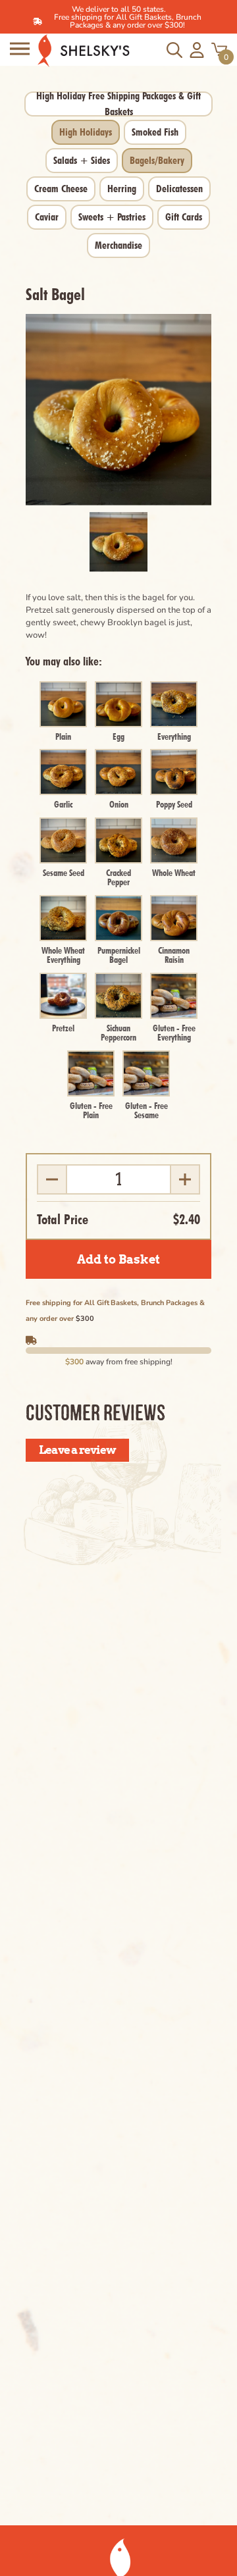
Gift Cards (184, 217)
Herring (122, 189)
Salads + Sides (82, 160)
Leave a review (77, 1450)
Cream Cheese (61, 189)
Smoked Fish (155, 132)
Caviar (47, 217)
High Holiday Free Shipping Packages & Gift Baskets (118, 104)
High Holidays (86, 132)
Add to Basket (118, 1259)
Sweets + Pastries (112, 217)
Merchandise (118, 245)
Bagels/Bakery (157, 160)
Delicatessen (179, 189)
